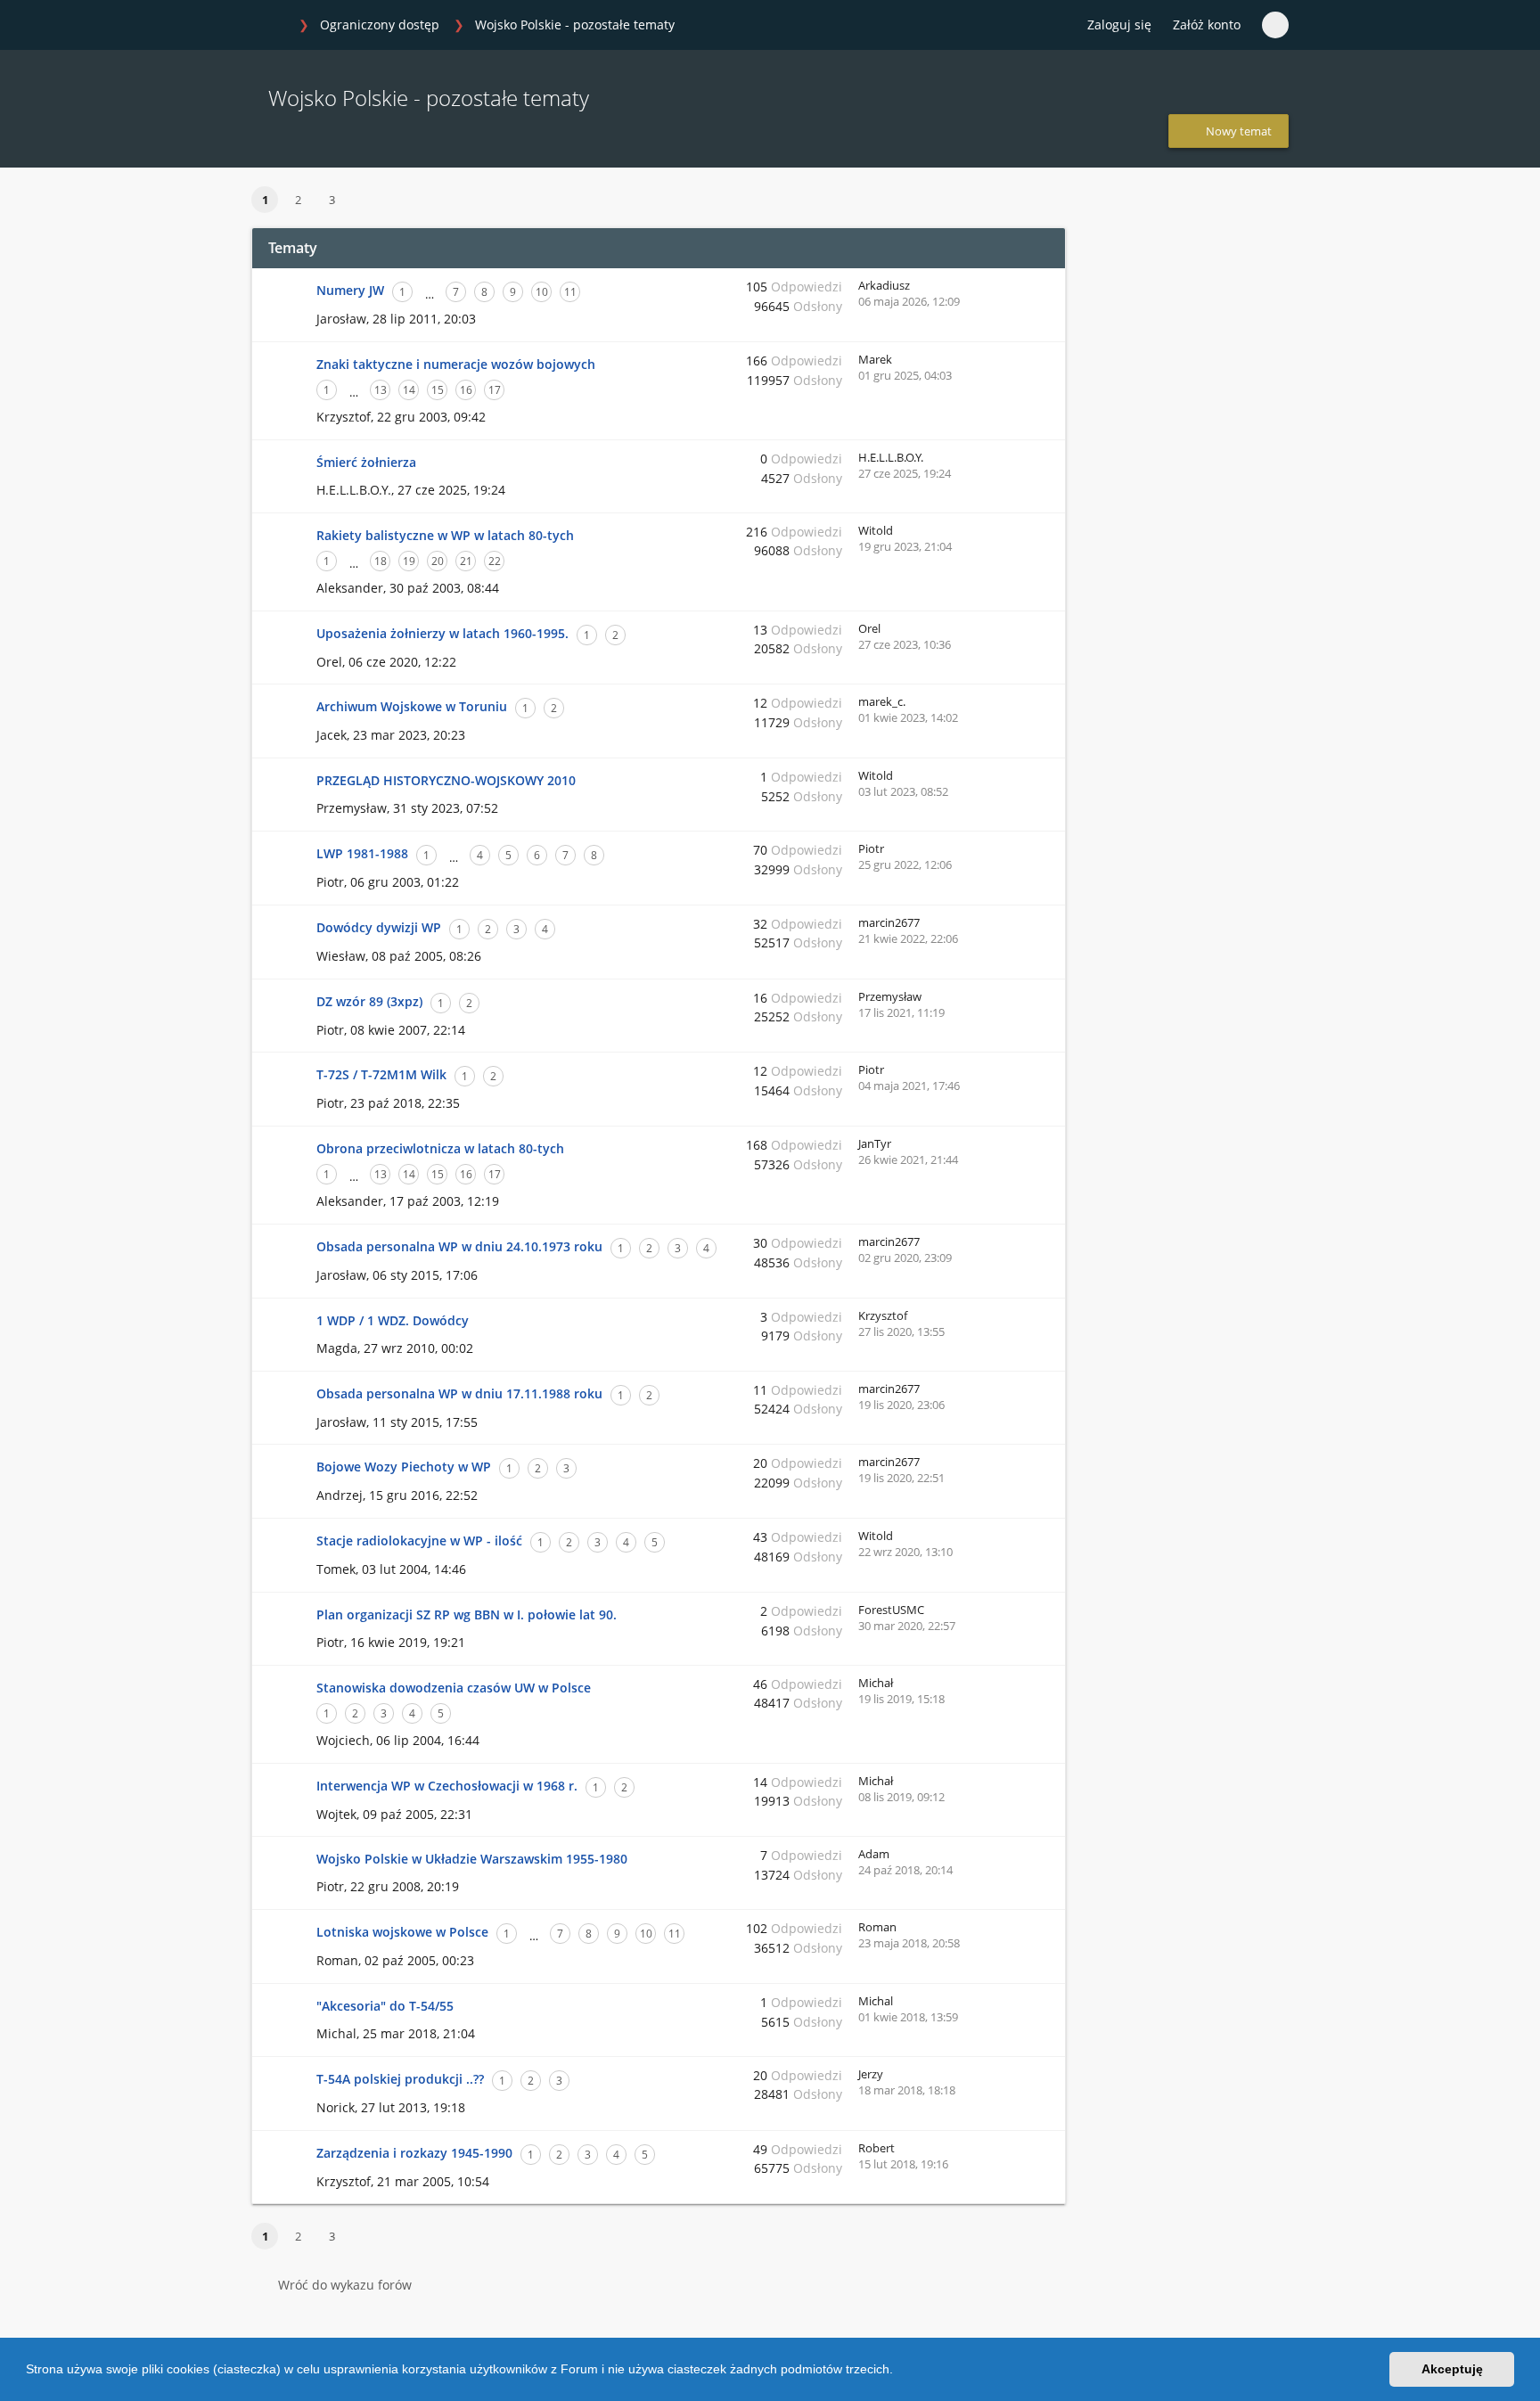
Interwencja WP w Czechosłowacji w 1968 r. (447, 1786)
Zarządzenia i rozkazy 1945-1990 (414, 2153)
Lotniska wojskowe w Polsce (402, 1932)
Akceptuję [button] (1452, 2369)
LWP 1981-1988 (362, 853)
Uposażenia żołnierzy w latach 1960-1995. (442, 633)
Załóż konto (1207, 25)
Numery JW (350, 290)
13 (381, 390)
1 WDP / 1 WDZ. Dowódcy (393, 1320)
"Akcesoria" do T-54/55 (385, 2006)
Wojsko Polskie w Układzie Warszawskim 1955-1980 (472, 1859)
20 (438, 561)
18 (381, 561)
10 (542, 292)
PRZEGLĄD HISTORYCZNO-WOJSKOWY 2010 (446, 780)
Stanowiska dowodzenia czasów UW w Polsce (454, 1688)
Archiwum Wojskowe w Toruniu (412, 706)
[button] (899, 2372)
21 (466, 561)
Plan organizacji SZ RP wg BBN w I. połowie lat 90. (467, 1614)
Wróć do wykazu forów (345, 2285)
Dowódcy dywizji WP (379, 927)
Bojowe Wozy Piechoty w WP (404, 1467)
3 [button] (332, 200)
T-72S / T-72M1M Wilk (381, 1074)
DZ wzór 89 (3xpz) (369, 1001)
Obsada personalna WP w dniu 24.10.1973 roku (459, 1246)
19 (409, 561)
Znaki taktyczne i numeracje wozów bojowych (456, 364)
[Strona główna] (270, 26)
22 (495, 561)
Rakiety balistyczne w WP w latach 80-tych (445, 535)
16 (466, 390)
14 (409, 390)
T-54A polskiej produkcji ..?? (400, 2079)
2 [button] (298, 200)
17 (495, 390)
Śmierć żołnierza (366, 462)
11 (570, 292)
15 (438, 390)
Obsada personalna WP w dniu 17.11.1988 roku (459, 1393)
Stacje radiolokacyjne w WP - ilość (419, 1541)
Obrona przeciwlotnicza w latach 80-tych (440, 1148)
